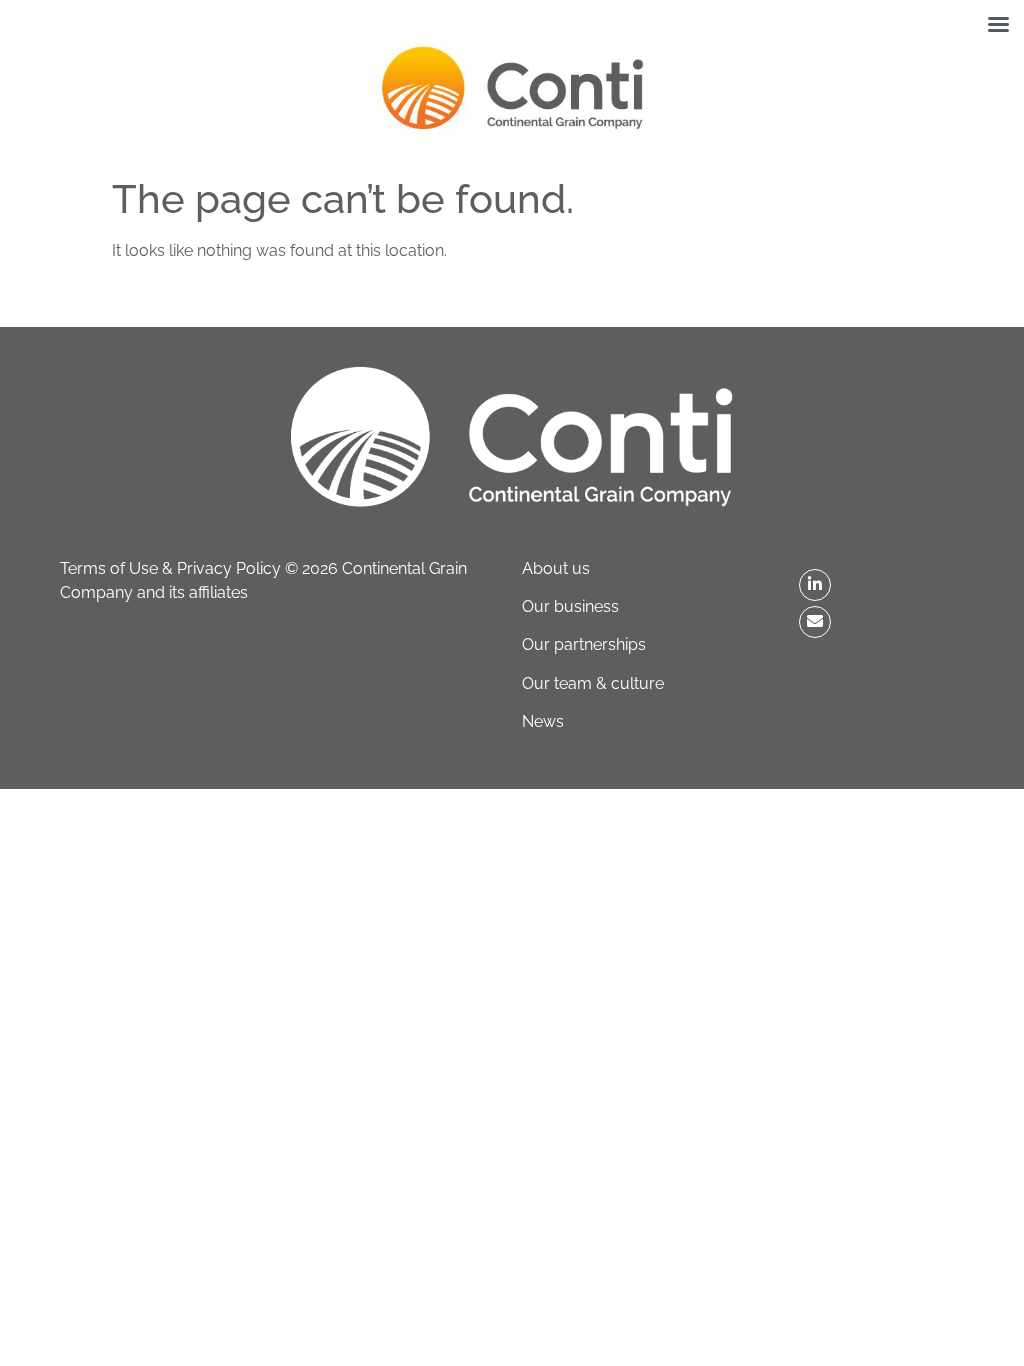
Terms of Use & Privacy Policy (170, 568)
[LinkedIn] (815, 585)
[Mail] (815, 622)
